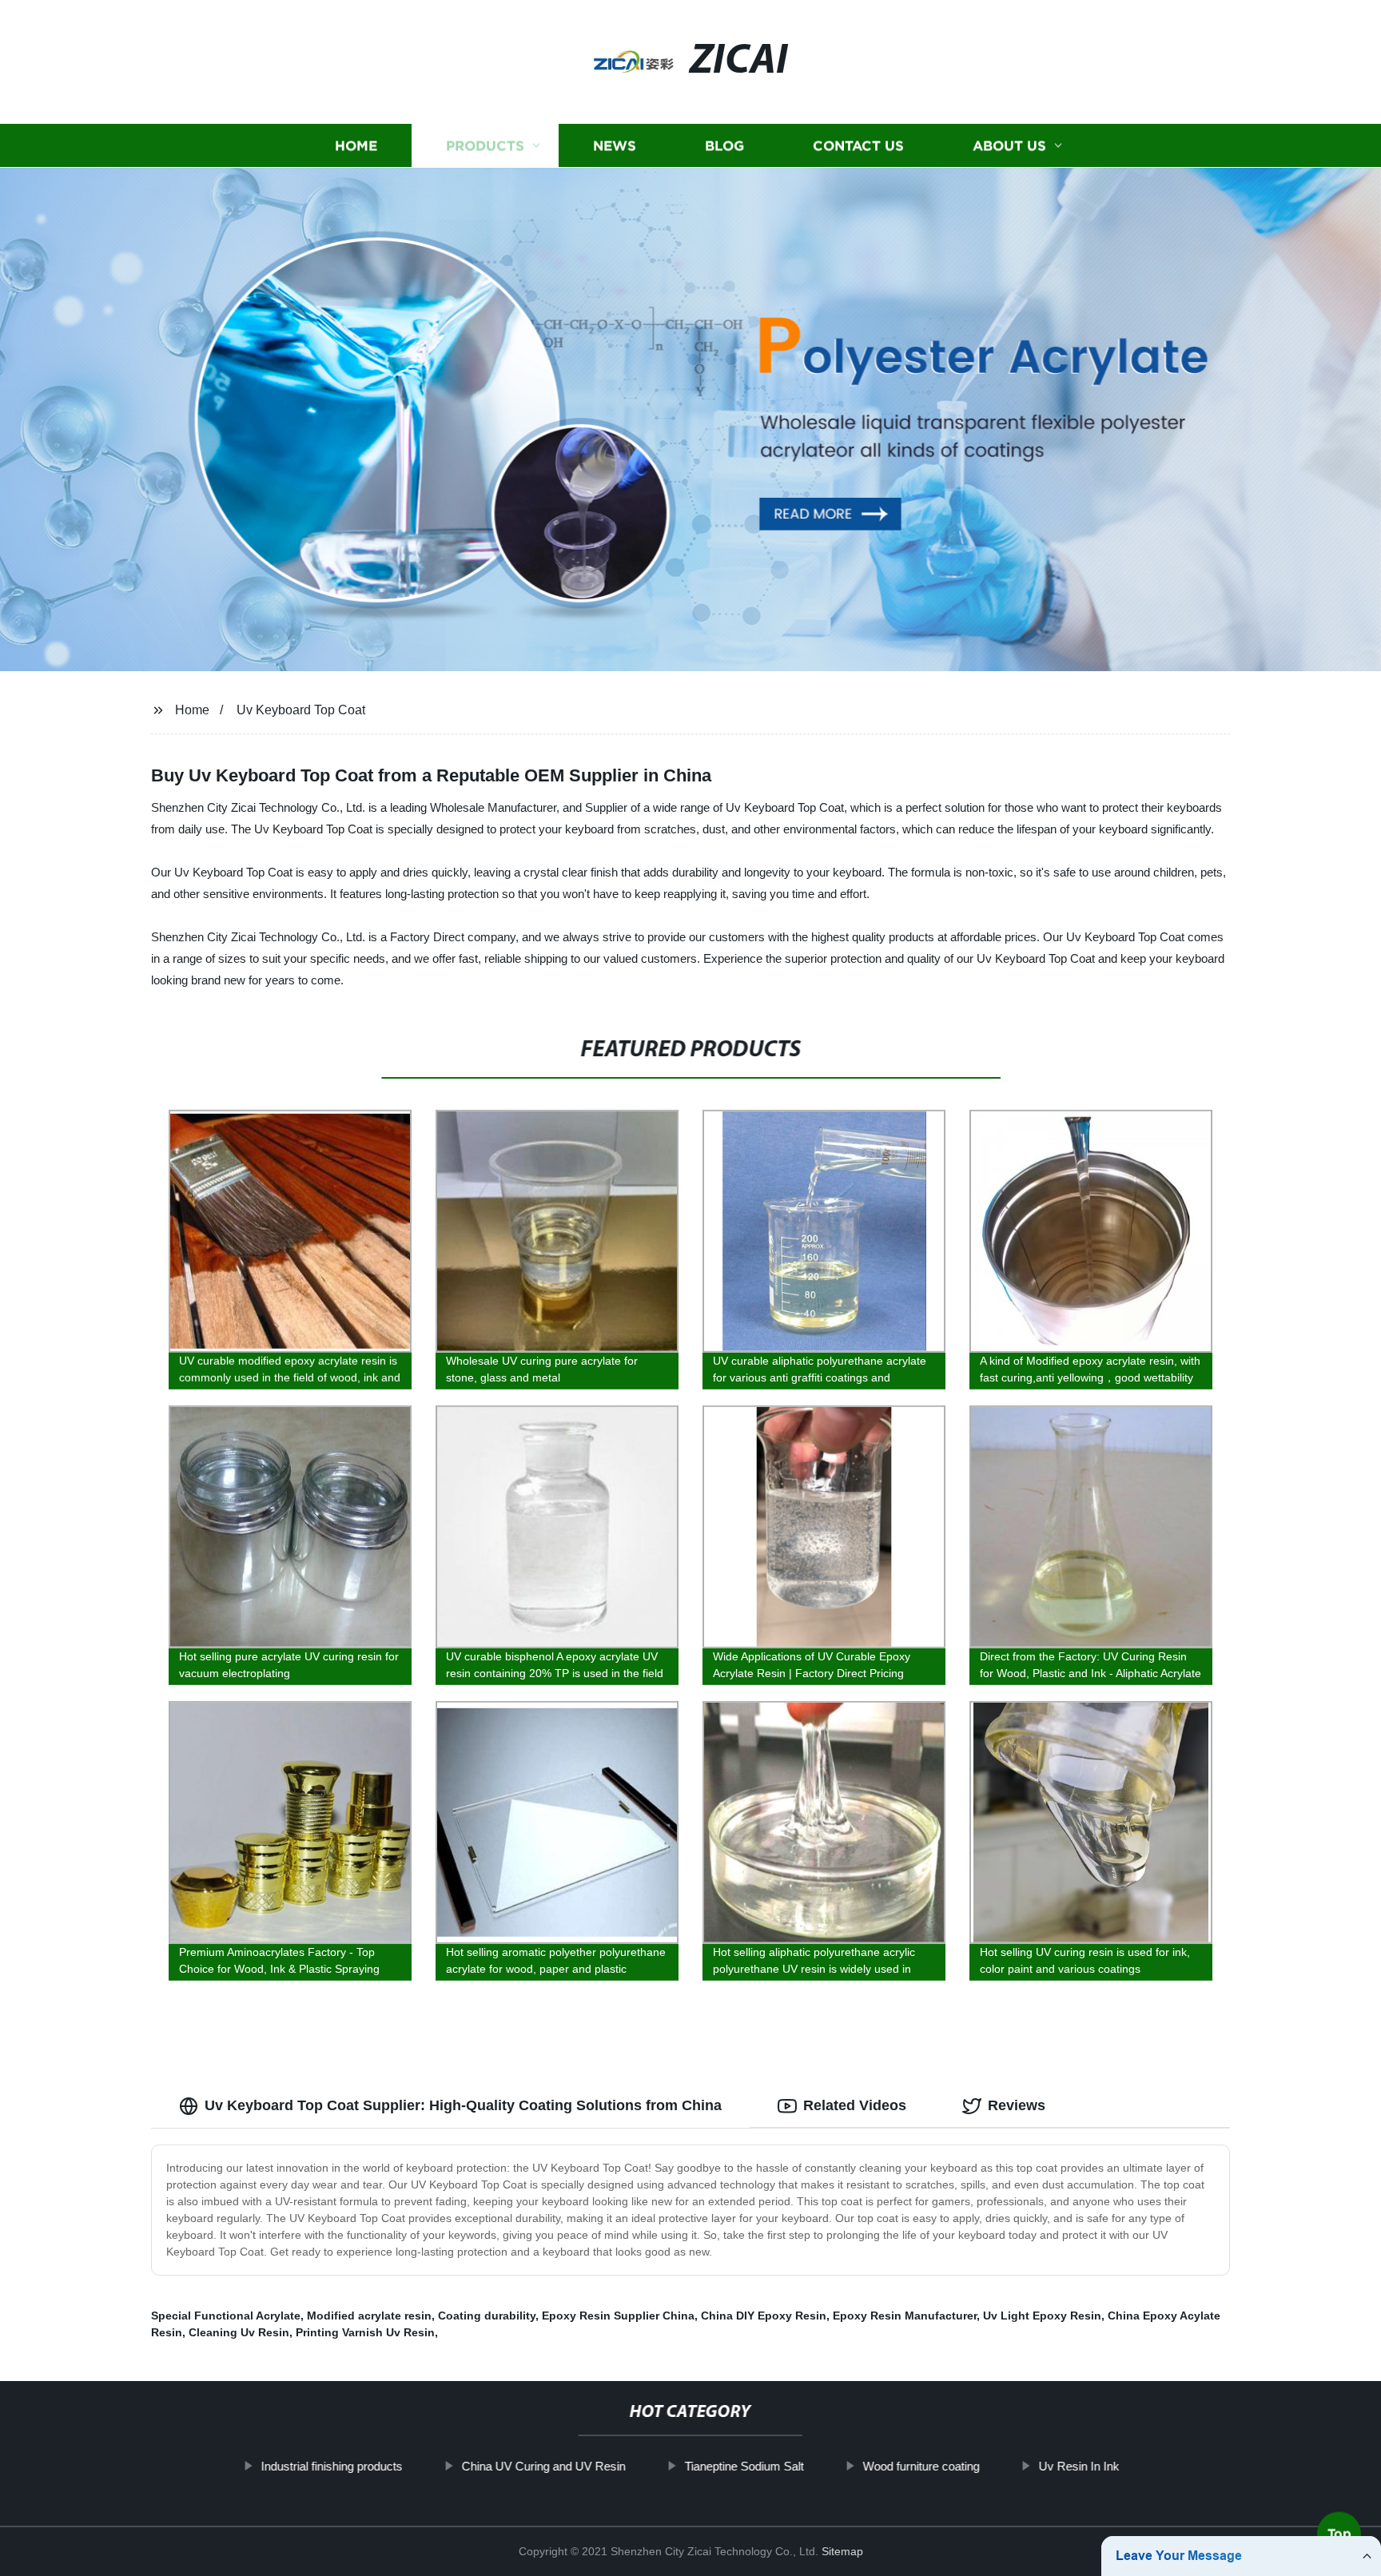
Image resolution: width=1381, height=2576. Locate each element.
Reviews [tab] (1017, 2105)
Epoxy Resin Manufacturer (905, 2316)
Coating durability (487, 2316)
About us (1009, 146)
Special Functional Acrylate (226, 2316)
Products (485, 146)
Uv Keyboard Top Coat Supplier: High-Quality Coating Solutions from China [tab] (463, 2105)
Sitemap (842, 2551)
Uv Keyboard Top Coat (301, 710)
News (615, 146)
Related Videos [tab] (855, 2105)
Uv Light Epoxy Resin (1042, 2316)
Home (356, 146)
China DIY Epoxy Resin (764, 2316)
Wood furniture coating (921, 2466)
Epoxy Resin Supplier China (618, 2316)
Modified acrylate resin (369, 2316)
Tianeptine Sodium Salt (744, 2466)
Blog (724, 146)
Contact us (858, 146)
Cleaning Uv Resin (239, 2332)
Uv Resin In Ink (1079, 2466)
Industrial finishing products (332, 2466)
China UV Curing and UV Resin (544, 2466)
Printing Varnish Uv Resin (365, 2332)
